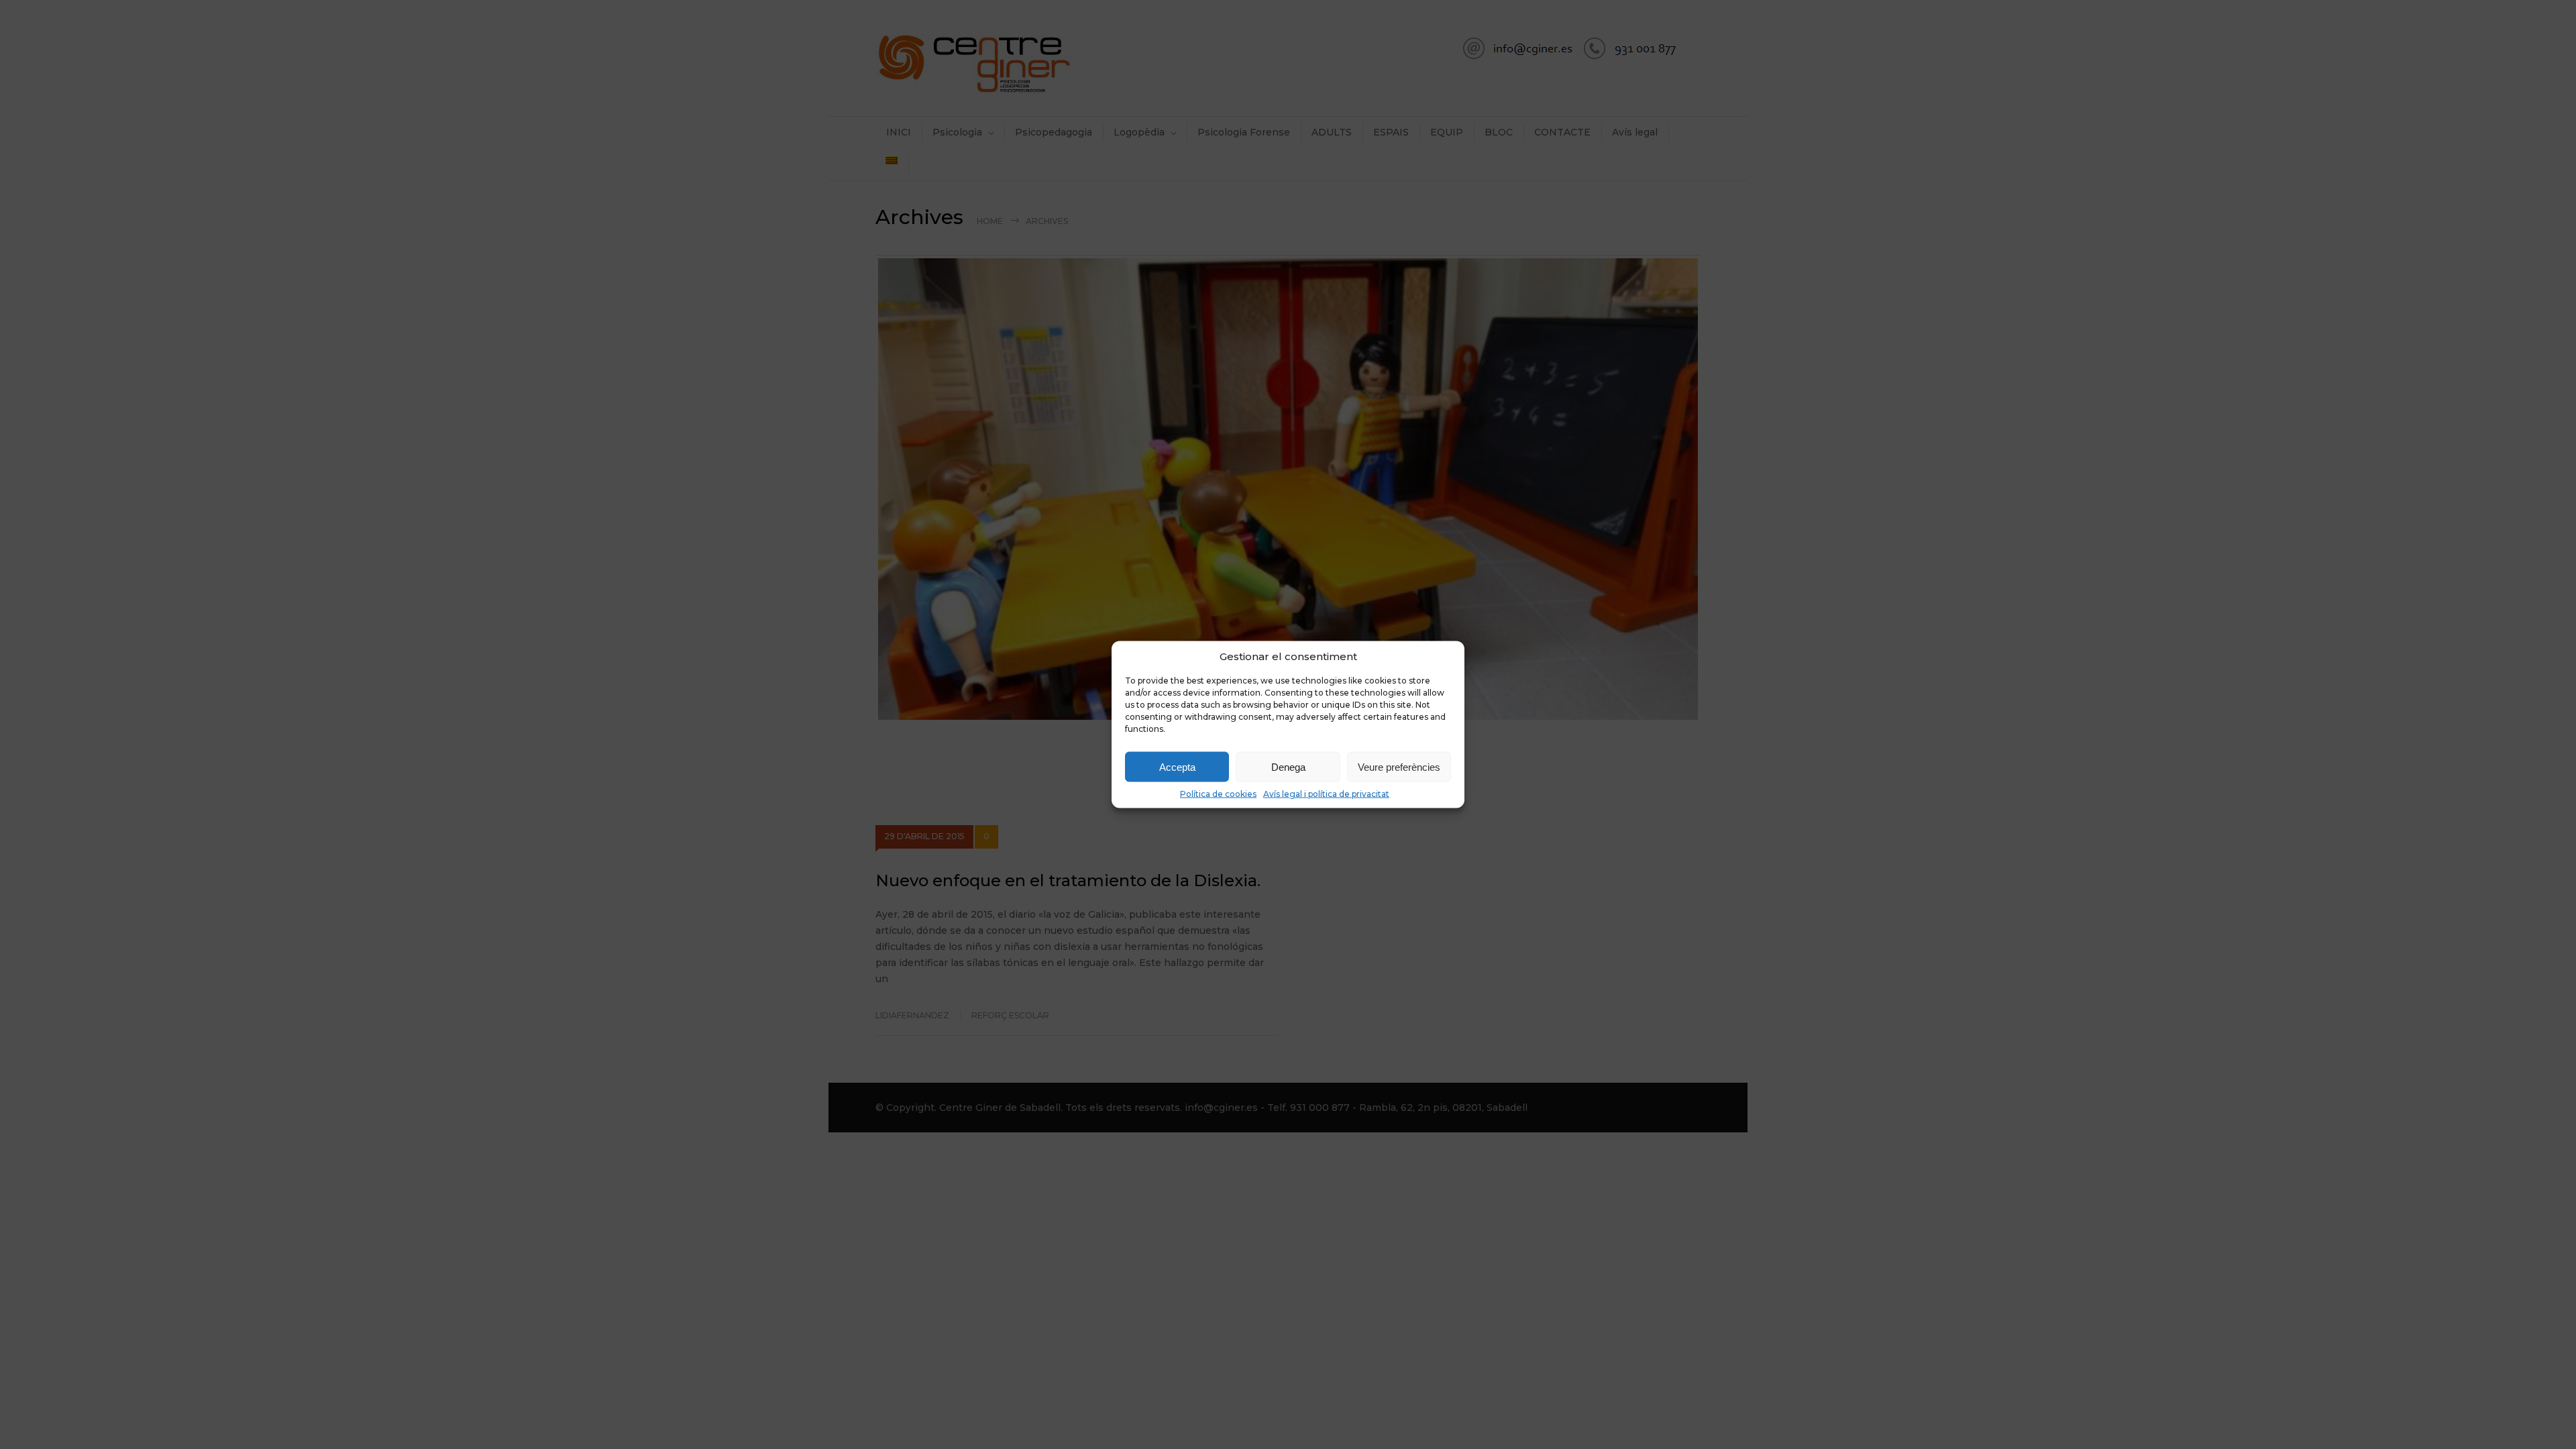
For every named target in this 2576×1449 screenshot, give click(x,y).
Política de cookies (1218, 794)
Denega (1288, 766)
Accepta (1177, 766)
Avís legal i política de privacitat (1326, 794)
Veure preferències (1399, 766)
